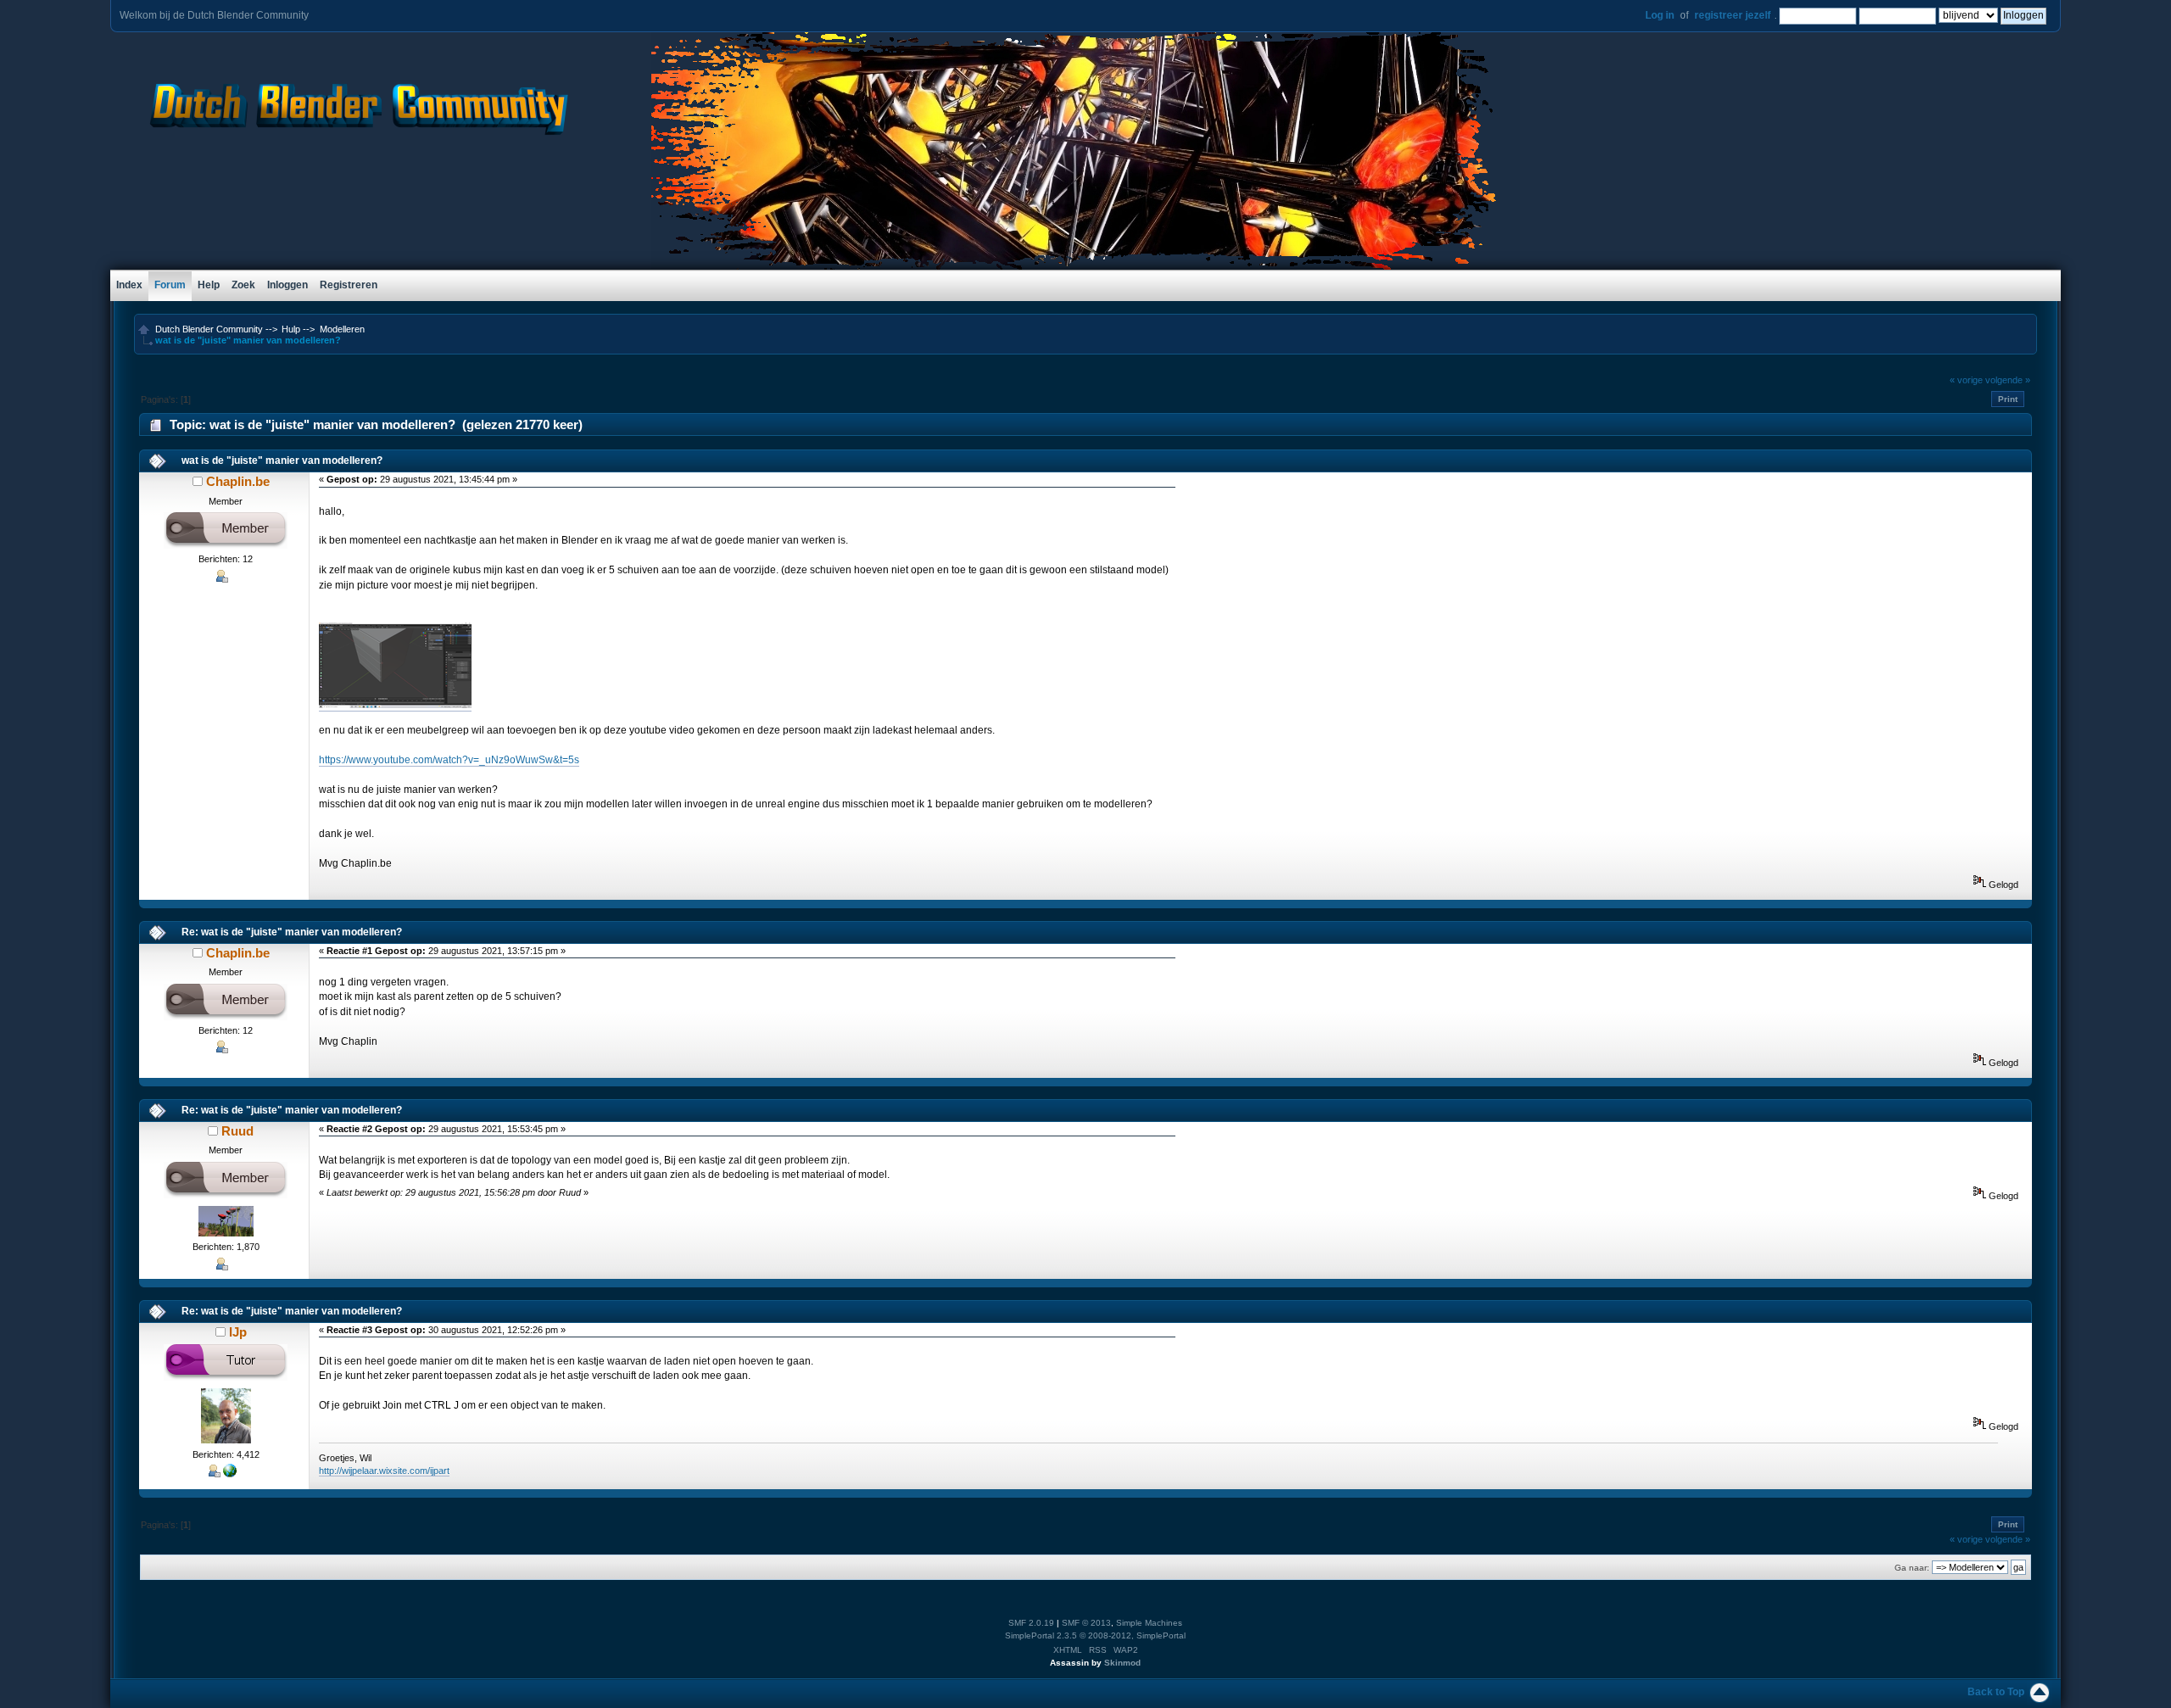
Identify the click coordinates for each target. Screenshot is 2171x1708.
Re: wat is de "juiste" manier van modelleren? (292, 932)
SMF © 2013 (1086, 1623)
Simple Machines (1149, 1623)
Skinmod (1122, 1663)
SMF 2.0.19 (1031, 1623)
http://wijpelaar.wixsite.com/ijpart (384, 1471)
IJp (238, 1332)
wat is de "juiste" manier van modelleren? (282, 460)
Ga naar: (1912, 1568)
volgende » (2008, 380)
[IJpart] (230, 1474)
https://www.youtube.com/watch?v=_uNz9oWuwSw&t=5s (449, 760)
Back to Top (1996, 1692)
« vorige (1966, 380)
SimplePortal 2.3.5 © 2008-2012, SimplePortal (1095, 1635)
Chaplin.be (238, 481)
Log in (1660, 15)
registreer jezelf (1733, 15)
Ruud (237, 1131)
